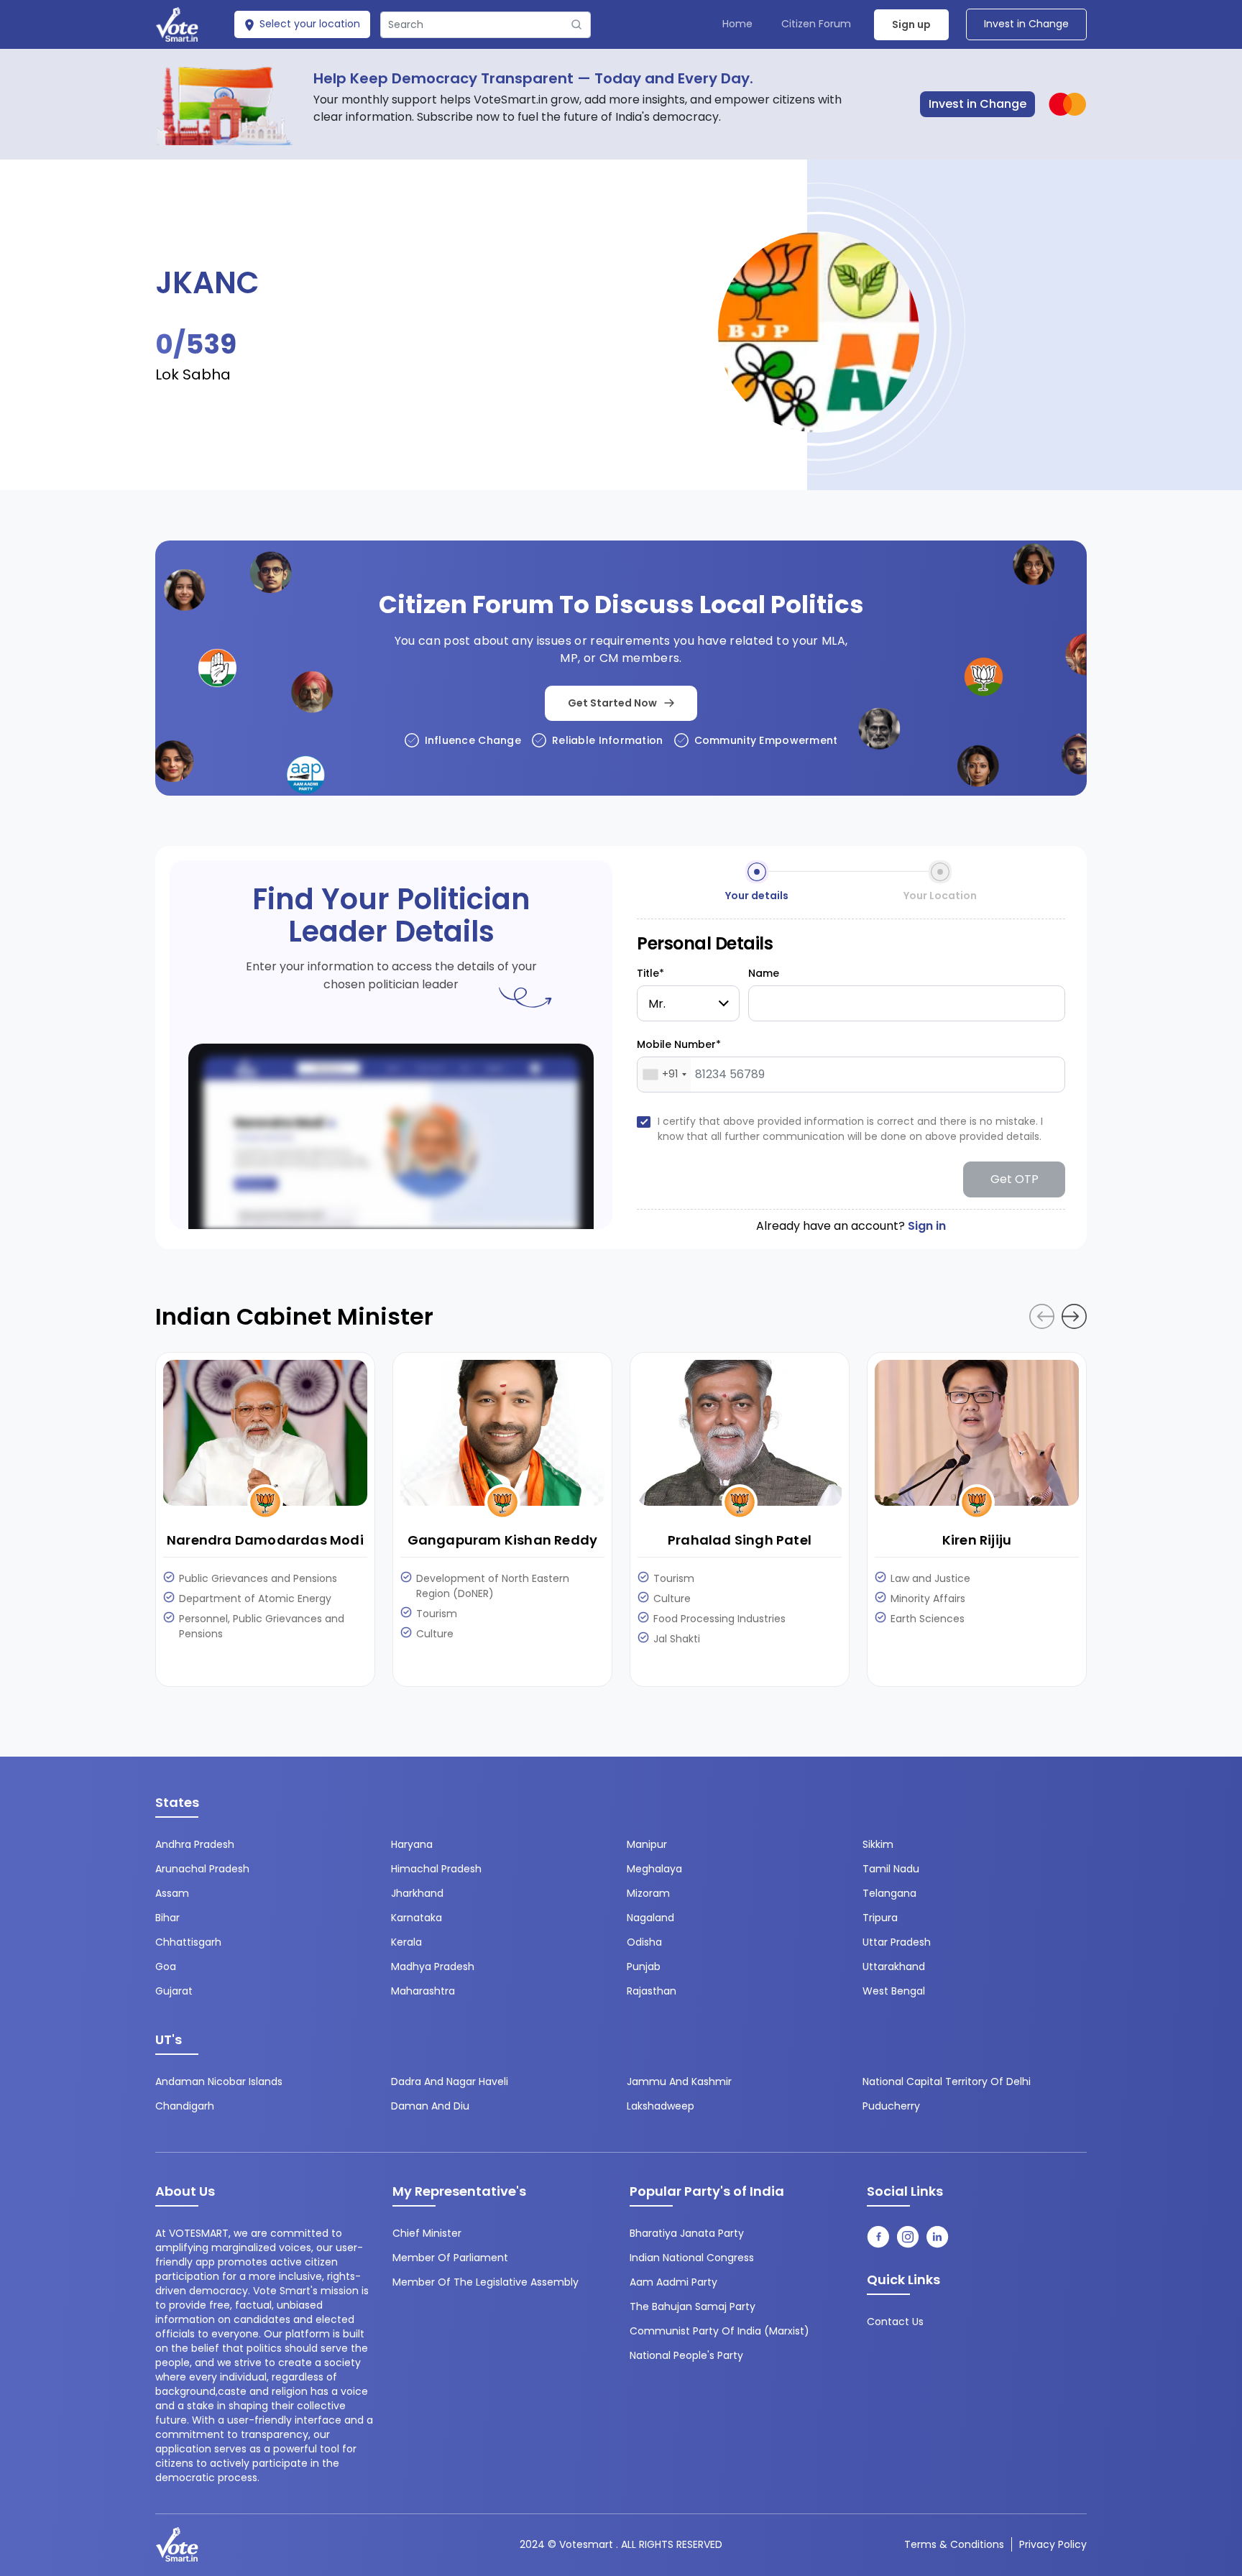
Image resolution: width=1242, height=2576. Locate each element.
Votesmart (586, 2544)
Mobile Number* (679, 1044)
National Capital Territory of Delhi (947, 2081)
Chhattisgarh (188, 1942)
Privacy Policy (1053, 2544)
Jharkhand (417, 1893)
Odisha (644, 1942)
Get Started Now (612, 703)
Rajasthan (652, 1991)
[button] (1074, 1316)
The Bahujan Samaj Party (693, 2306)
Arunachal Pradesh (202, 1869)
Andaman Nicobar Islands (219, 2081)
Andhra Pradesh (195, 1844)
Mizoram (648, 1893)
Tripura (880, 1918)
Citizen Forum (816, 24)
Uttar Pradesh (897, 1942)
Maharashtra (423, 1991)
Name (764, 973)
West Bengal (894, 1991)
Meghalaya (654, 1869)
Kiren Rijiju (977, 1540)
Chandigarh (185, 2106)
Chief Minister (427, 2233)
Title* (650, 973)
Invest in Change (1026, 24)
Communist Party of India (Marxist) (719, 2331)
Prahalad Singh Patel (740, 1540)
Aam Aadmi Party (673, 2282)
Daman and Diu (430, 2106)
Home (737, 24)
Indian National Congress (692, 2258)
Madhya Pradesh (433, 1966)
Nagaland (650, 1918)
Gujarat (174, 1991)
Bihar (167, 1918)
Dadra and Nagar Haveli (450, 2081)
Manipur (647, 1844)
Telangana (889, 1893)
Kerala (406, 1942)
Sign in (927, 1226)
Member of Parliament (450, 2258)
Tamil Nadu (891, 1869)
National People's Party (686, 2355)
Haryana (412, 1844)
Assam (172, 1893)
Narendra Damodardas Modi (265, 1540)
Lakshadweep (661, 2106)
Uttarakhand (894, 1966)
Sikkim (878, 1844)
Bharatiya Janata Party (687, 2233)
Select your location (308, 24)
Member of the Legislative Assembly (486, 2282)
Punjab (644, 1966)
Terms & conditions (954, 2544)
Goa (166, 1966)
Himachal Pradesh (436, 1869)
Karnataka (417, 1918)
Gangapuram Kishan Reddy (503, 1540)
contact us (895, 2322)
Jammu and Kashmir (679, 2081)
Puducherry (891, 2106)
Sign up (911, 24)
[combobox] (664, 1075)
